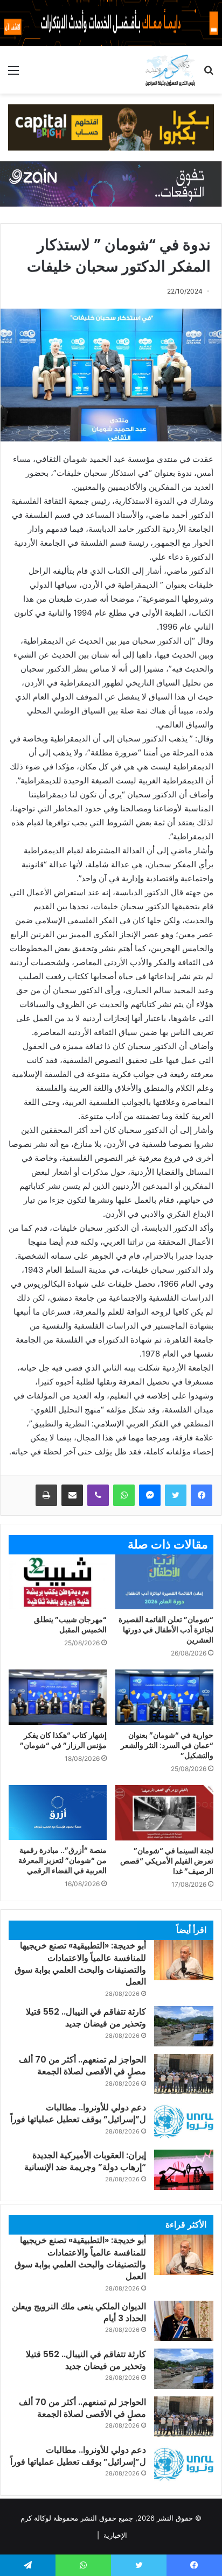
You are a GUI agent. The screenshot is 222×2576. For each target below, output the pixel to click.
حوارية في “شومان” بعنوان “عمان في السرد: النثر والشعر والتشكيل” (167, 1745)
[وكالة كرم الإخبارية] (170, 70)
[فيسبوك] (202, 1495)
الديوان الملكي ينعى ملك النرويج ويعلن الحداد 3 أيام (79, 2312)
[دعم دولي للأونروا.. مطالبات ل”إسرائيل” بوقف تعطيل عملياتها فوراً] (184, 2122)
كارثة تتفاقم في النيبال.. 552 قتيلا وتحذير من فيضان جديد (86, 2018)
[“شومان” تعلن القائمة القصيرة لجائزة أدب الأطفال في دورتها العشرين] (164, 1582)
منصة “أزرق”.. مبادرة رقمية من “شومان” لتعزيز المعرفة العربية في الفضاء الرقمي (63, 1860)
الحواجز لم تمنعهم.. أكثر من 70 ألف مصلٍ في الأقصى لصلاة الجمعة (82, 2065)
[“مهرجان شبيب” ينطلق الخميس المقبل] (58, 1582)
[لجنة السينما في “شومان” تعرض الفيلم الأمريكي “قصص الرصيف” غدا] (164, 1813)
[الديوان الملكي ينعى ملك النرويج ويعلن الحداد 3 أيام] (184, 2321)
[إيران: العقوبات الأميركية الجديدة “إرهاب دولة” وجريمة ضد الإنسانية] (184, 2170)
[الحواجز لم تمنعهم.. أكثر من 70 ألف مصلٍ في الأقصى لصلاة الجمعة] (184, 2074)
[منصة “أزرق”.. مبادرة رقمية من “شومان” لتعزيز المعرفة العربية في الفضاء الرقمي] (58, 1813)
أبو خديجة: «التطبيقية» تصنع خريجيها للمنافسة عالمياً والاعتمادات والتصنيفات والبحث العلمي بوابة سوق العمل (80, 1964)
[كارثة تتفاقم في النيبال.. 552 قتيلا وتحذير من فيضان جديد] (184, 2026)
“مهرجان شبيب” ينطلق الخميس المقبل (70, 1625)
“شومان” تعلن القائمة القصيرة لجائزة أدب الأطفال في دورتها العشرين (166, 1630)
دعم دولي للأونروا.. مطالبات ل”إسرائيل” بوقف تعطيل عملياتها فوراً (78, 2113)
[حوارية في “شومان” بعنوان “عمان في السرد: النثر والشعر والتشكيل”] (164, 1697)
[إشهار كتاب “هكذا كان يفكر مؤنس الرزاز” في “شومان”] (58, 1697)
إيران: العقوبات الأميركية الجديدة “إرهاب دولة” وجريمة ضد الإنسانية (85, 2161)
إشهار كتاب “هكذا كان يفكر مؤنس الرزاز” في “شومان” (63, 1740)
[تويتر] (176, 1495)
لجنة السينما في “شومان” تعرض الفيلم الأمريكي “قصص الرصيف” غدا (167, 1861)
